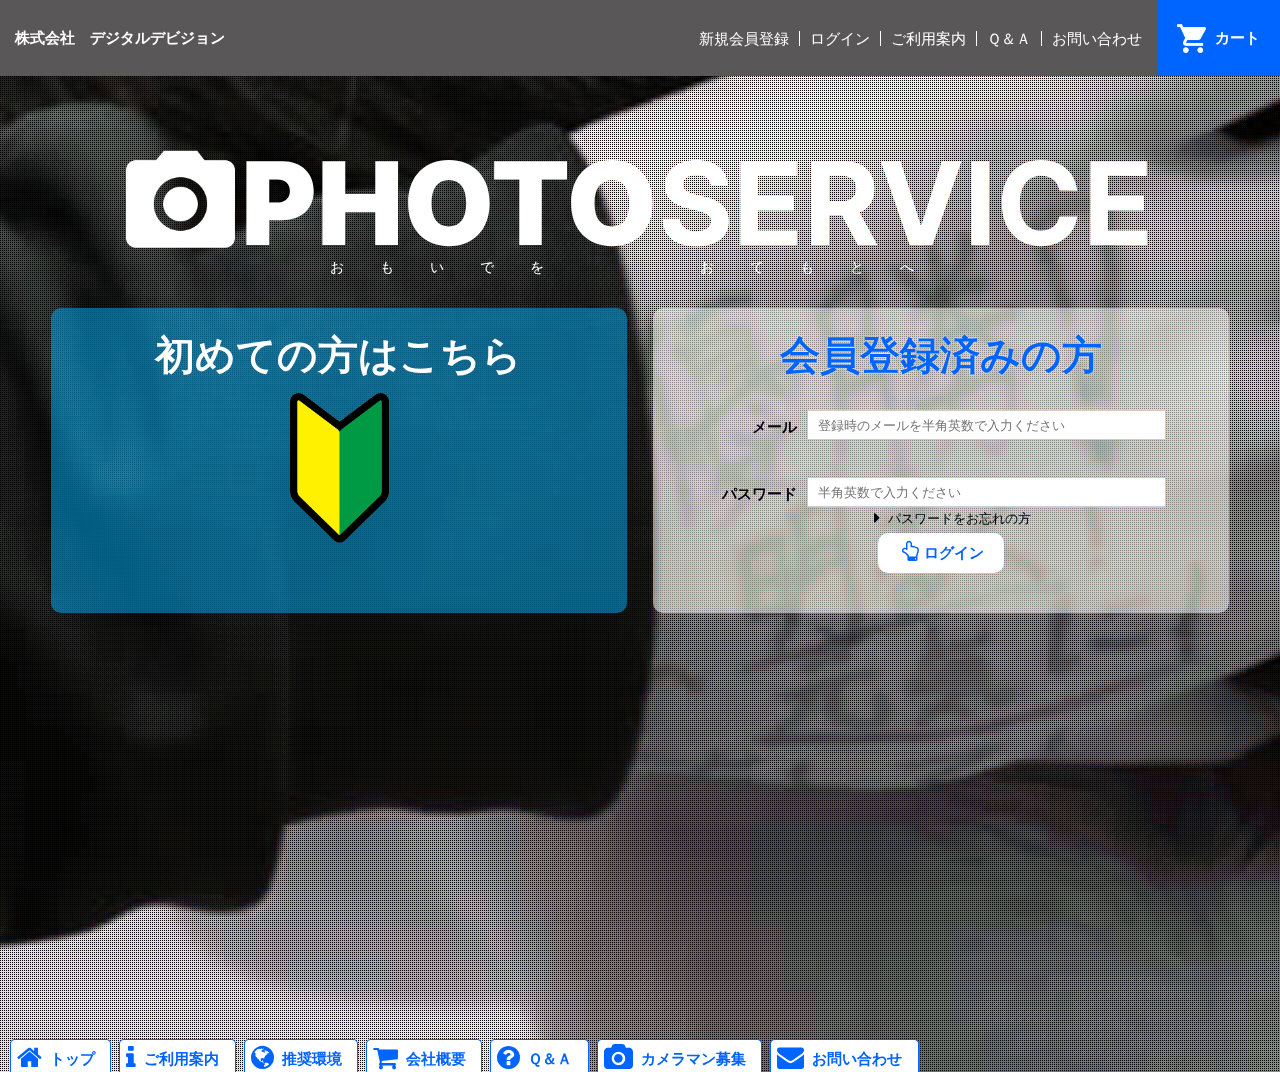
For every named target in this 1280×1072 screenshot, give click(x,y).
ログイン (840, 38)
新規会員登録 (744, 38)
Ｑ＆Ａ (1009, 38)
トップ (72, 1058)
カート (1237, 37)
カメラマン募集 (693, 1058)
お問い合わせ (1097, 38)
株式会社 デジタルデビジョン (120, 37)
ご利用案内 (928, 38)
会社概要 (436, 1058)
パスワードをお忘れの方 (959, 518)
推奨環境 (312, 1058)
